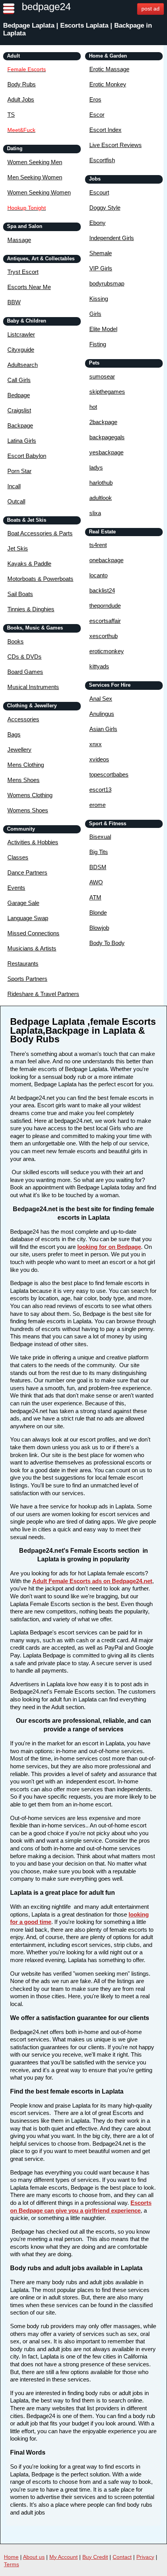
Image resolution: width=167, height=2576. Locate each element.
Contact (122, 2557)
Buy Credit (95, 2557)
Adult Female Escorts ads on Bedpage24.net (92, 1581)
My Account (63, 2557)
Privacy (145, 2557)
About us (34, 2557)
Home (11, 2557)
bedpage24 (46, 7)
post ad (150, 9)
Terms (11, 2564)
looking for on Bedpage (109, 1247)
